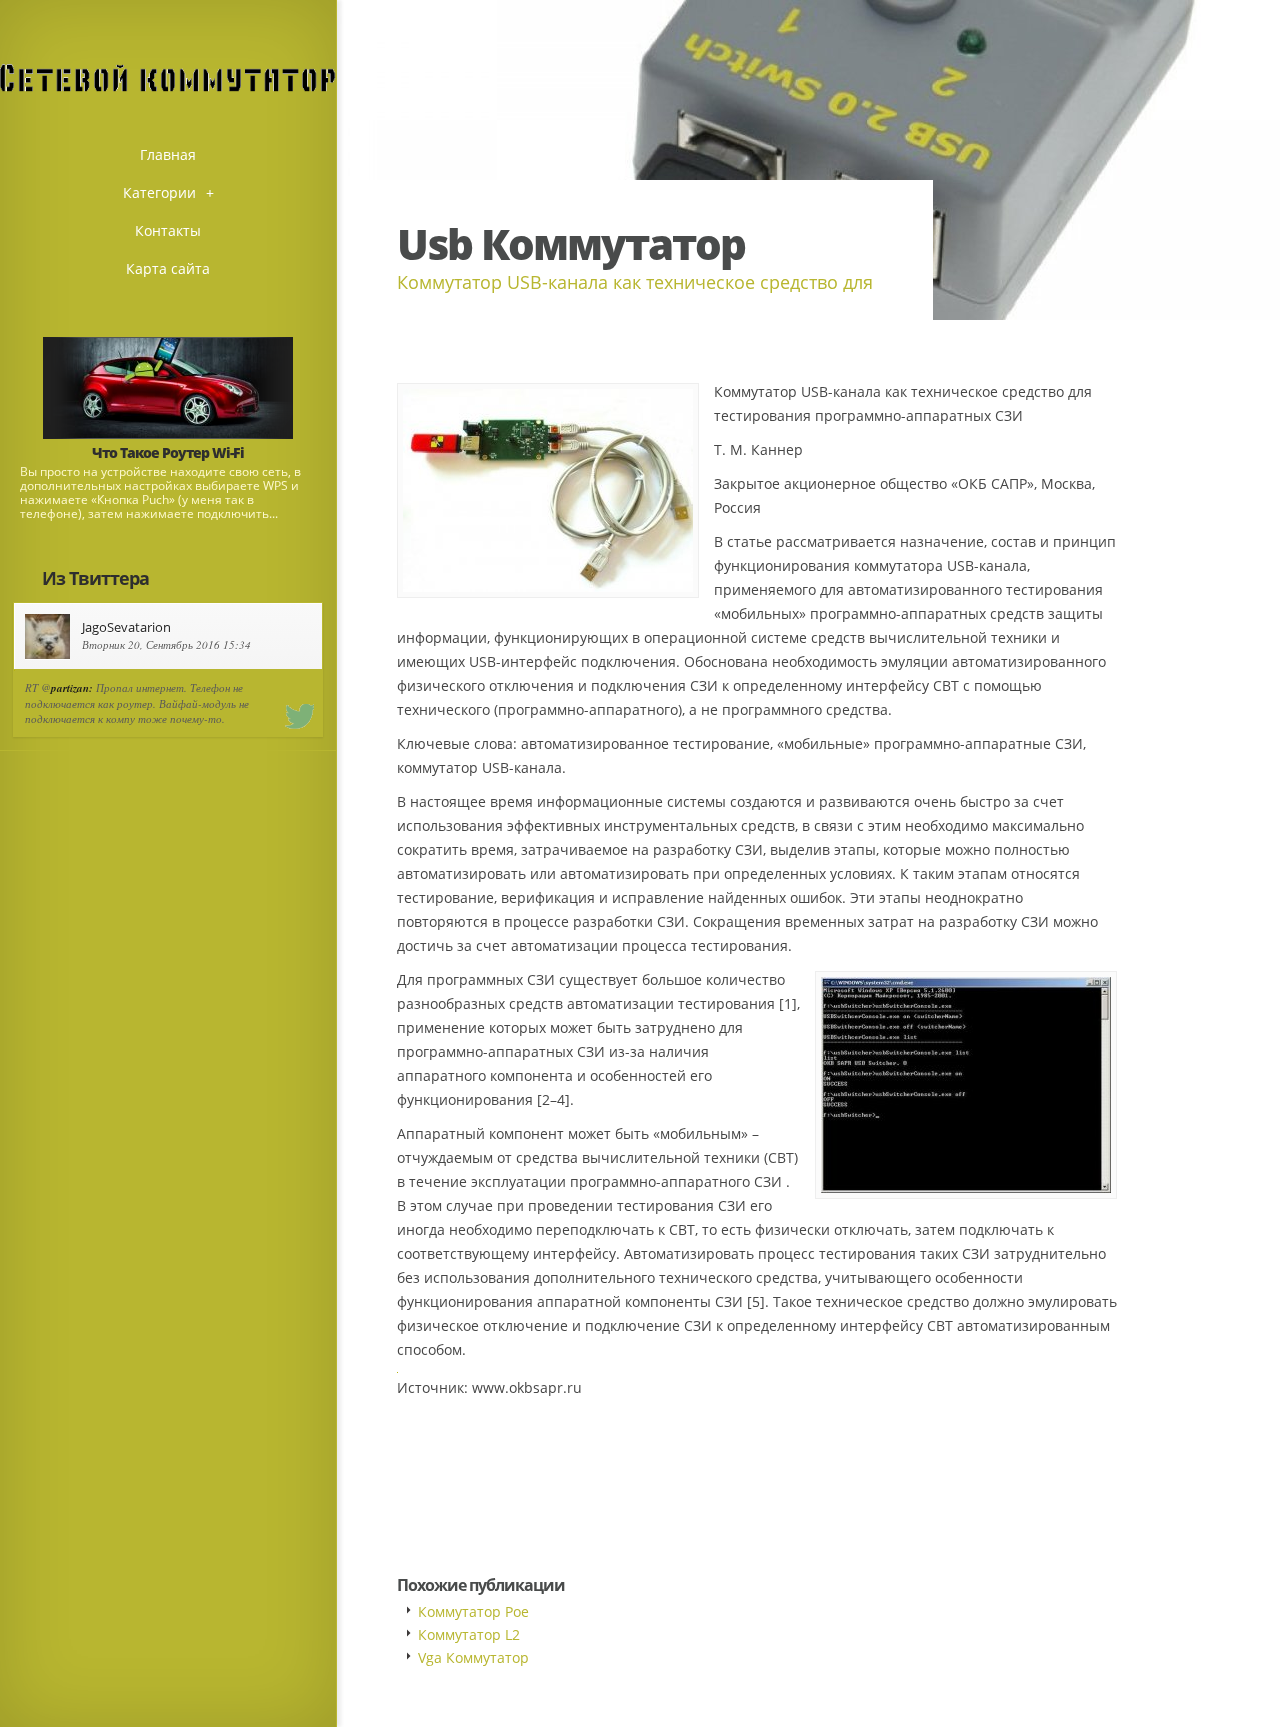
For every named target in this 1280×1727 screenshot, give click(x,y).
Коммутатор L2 (469, 1634)
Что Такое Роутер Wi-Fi (168, 452)
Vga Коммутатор (473, 1657)
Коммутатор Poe (473, 1611)
